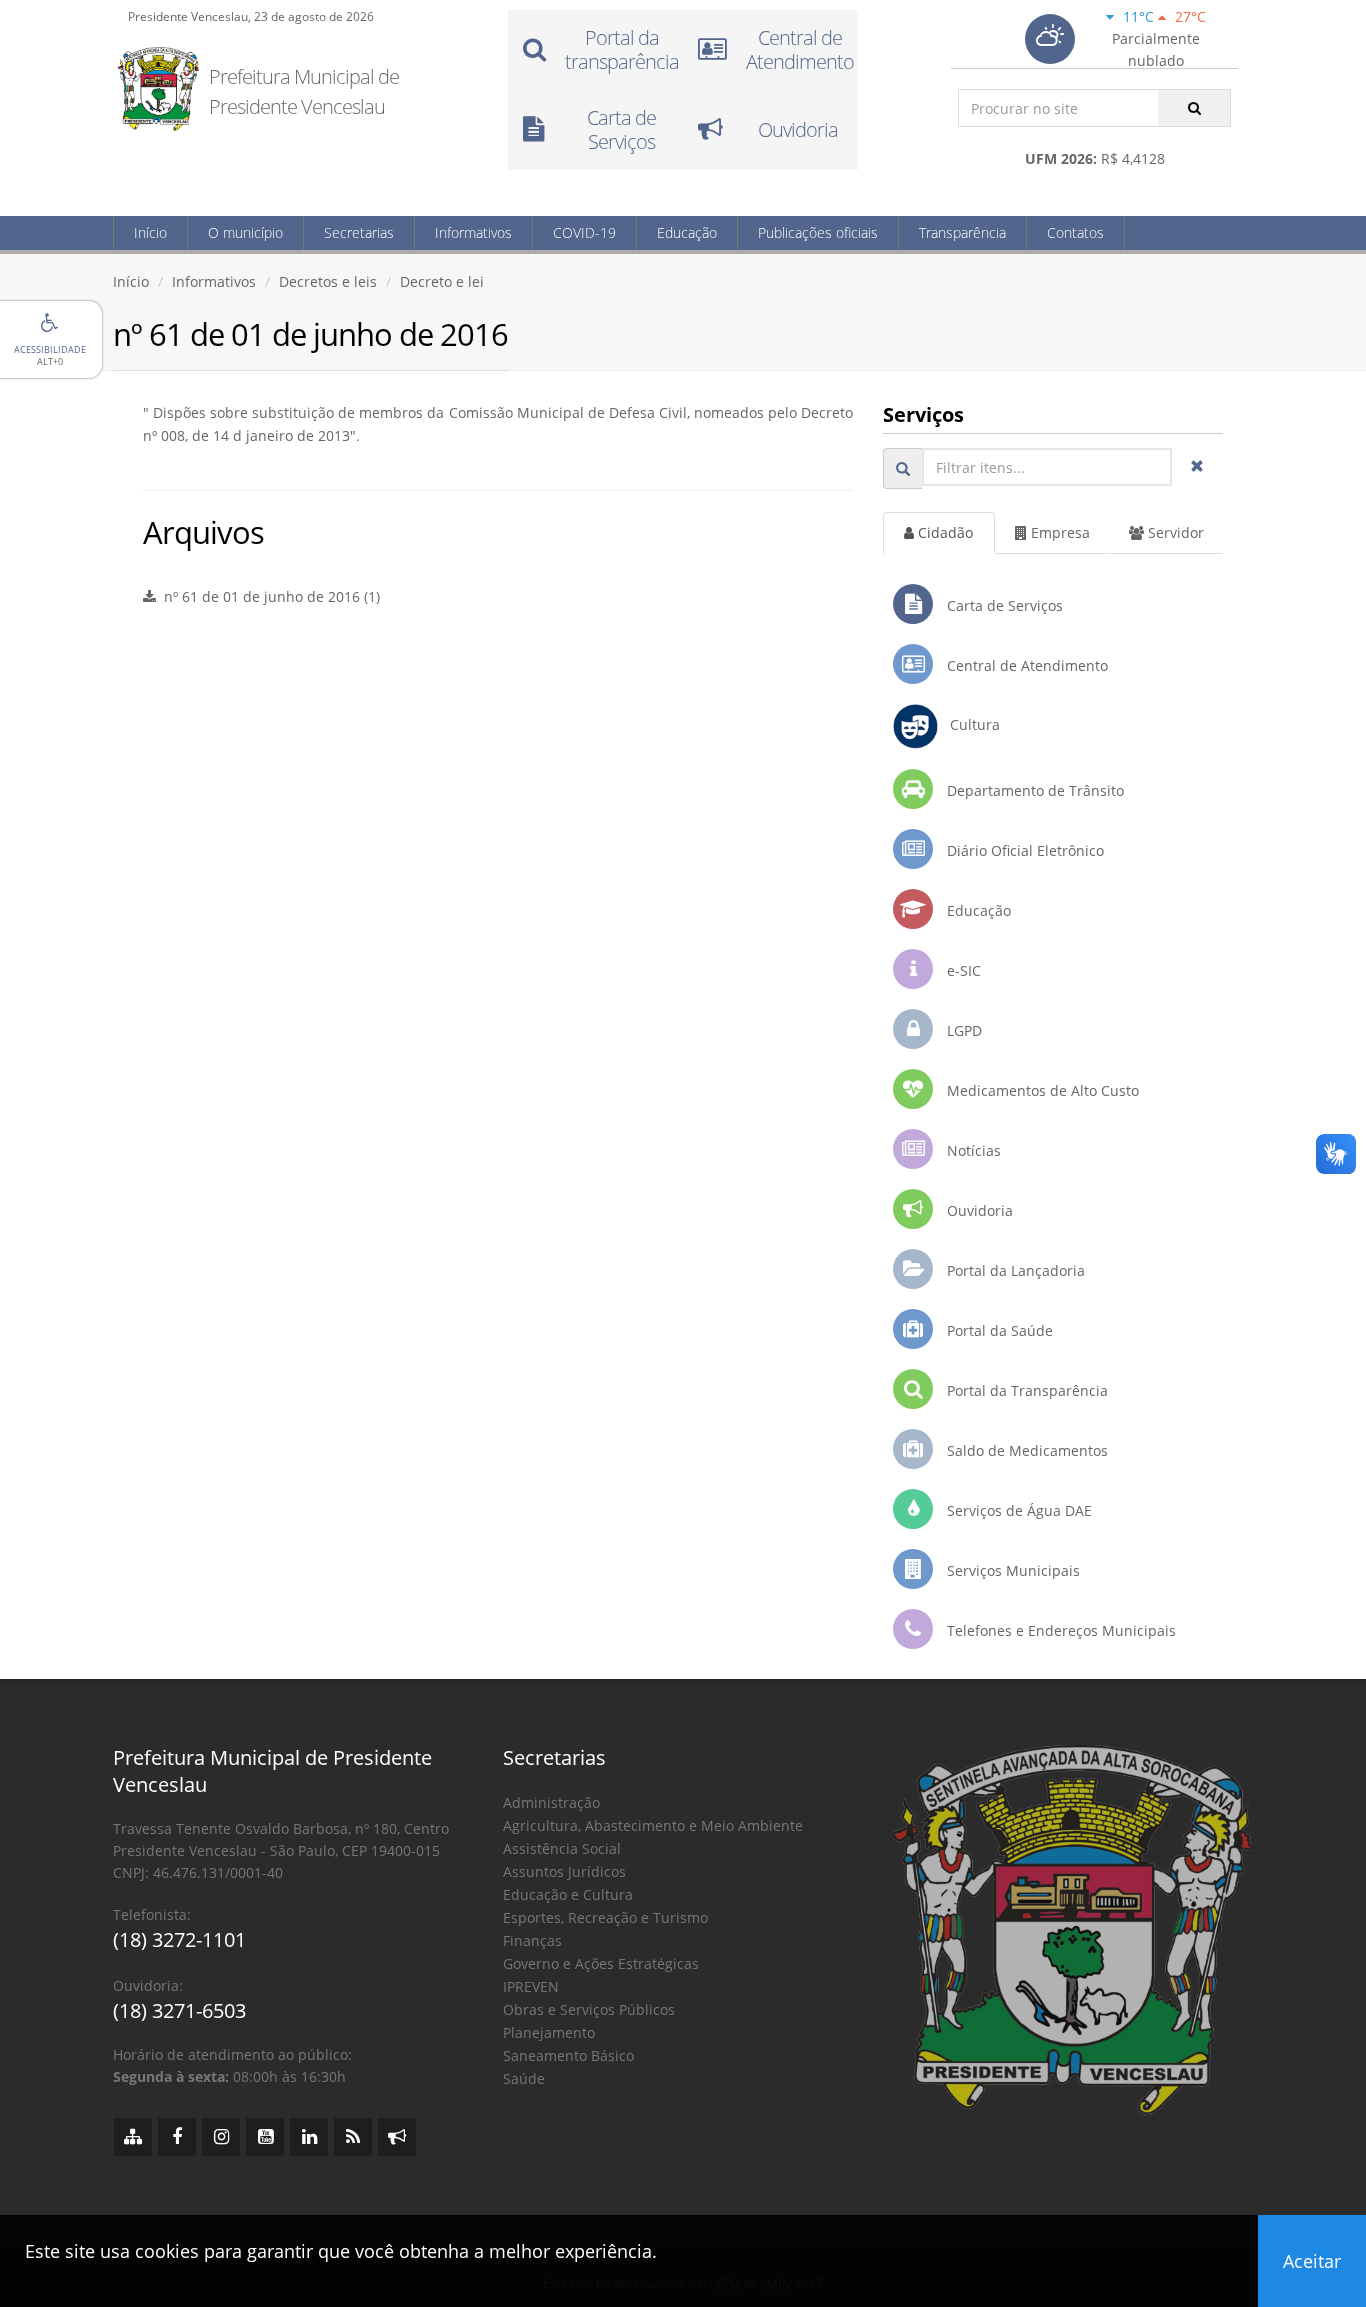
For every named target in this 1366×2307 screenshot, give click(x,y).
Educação (687, 232)
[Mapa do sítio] (133, 2137)
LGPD (962, 1030)
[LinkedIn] (309, 2137)
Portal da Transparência (1025, 1390)
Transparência (962, 232)
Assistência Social (562, 1848)
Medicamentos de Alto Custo (1041, 1090)
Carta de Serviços (1003, 605)
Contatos (1075, 232)
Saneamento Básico (568, 2055)
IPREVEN (531, 1986)
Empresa (1058, 532)
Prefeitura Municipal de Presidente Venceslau (304, 91)
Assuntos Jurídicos (564, 1871)
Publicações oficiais (818, 232)
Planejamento (549, 2032)
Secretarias (359, 232)
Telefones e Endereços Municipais (1059, 1630)
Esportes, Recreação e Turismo (605, 1917)
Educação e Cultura (568, 1894)
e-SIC (962, 970)
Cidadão (943, 532)
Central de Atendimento (1025, 665)
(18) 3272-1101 (179, 1939)
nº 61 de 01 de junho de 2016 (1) (268, 596)
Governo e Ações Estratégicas (601, 1963)
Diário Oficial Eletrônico (1023, 850)
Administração (551, 1802)
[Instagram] (221, 2137)
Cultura (969, 724)
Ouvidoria (978, 1210)
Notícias (972, 1150)
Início (150, 232)
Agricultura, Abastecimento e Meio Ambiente (653, 1825)
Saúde (524, 2078)
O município (245, 232)
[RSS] (353, 2137)
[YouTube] (265, 2137)
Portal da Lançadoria (1014, 1270)
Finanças (532, 1940)
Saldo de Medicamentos (1025, 1450)
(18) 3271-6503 (179, 2010)
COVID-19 (584, 232)
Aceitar (1312, 2261)
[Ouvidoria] (397, 2137)
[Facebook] (177, 2137)
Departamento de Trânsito (1033, 790)
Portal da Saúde (998, 1330)
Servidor (1174, 532)
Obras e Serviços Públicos (589, 2009)
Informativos (473, 232)
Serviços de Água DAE (1017, 1510)
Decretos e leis (328, 281)
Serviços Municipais (1011, 1570)
